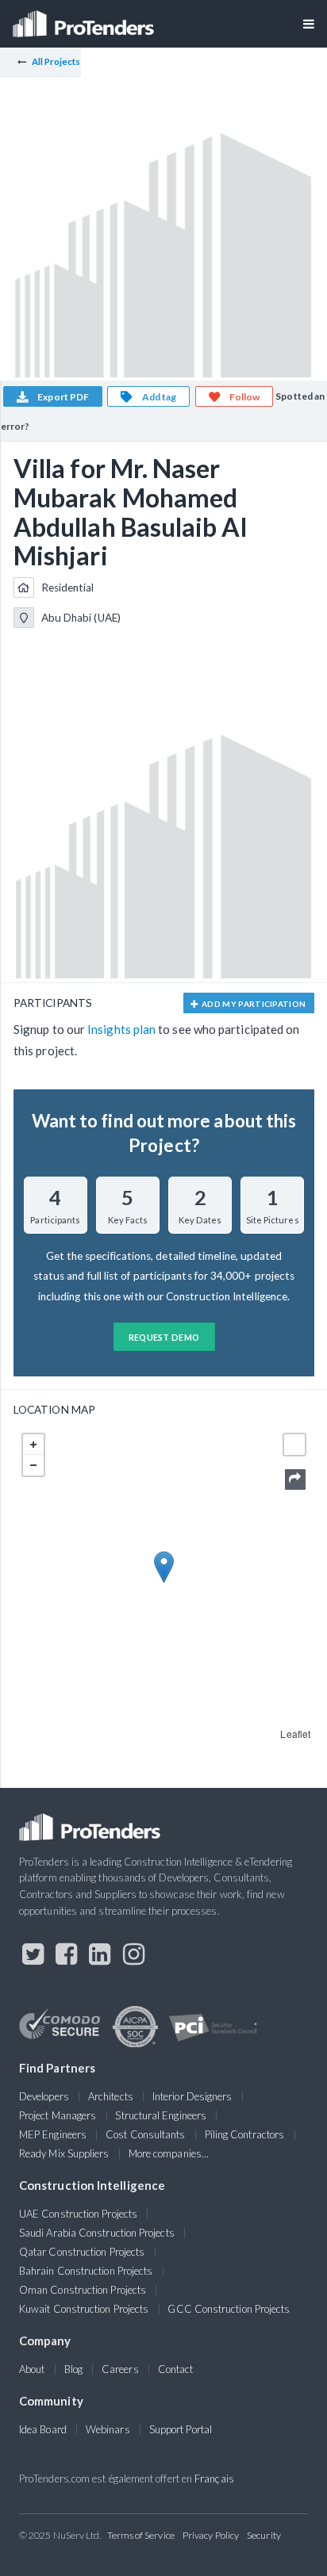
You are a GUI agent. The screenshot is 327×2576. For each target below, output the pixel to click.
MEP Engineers (53, 2134)
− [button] (33, 1465)
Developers (44, 2096)
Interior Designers (192, 2096)
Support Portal (181, 2429)
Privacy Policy (211, 2535)
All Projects (56, 61)
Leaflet (295, 1734)
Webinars (108, 2429)
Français (214, 2478)
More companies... (169, 2153)
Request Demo (164, 1337)
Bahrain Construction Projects (86, 2271)
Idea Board (43, 2429)
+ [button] (33, 1445)
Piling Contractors (244, 2134)
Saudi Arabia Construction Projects (97, 2233)
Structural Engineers (161, 2115)
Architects (111, 2096)
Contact (176, 2369)
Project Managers (58, 2115)
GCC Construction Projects (229, 2309)
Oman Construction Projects (83, 2290)
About (32, 2369)
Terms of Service (141, 2535)
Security (264, 2535)
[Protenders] (85, 19)
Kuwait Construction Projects (84, 2309)
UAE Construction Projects (78, 2214)
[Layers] (294, 1445)
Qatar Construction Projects (82, 2252)
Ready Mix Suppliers (64, 2153)
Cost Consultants (145, 2134)
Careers (120, 2369)
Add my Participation (253, 1004)
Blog (73, 2369)
